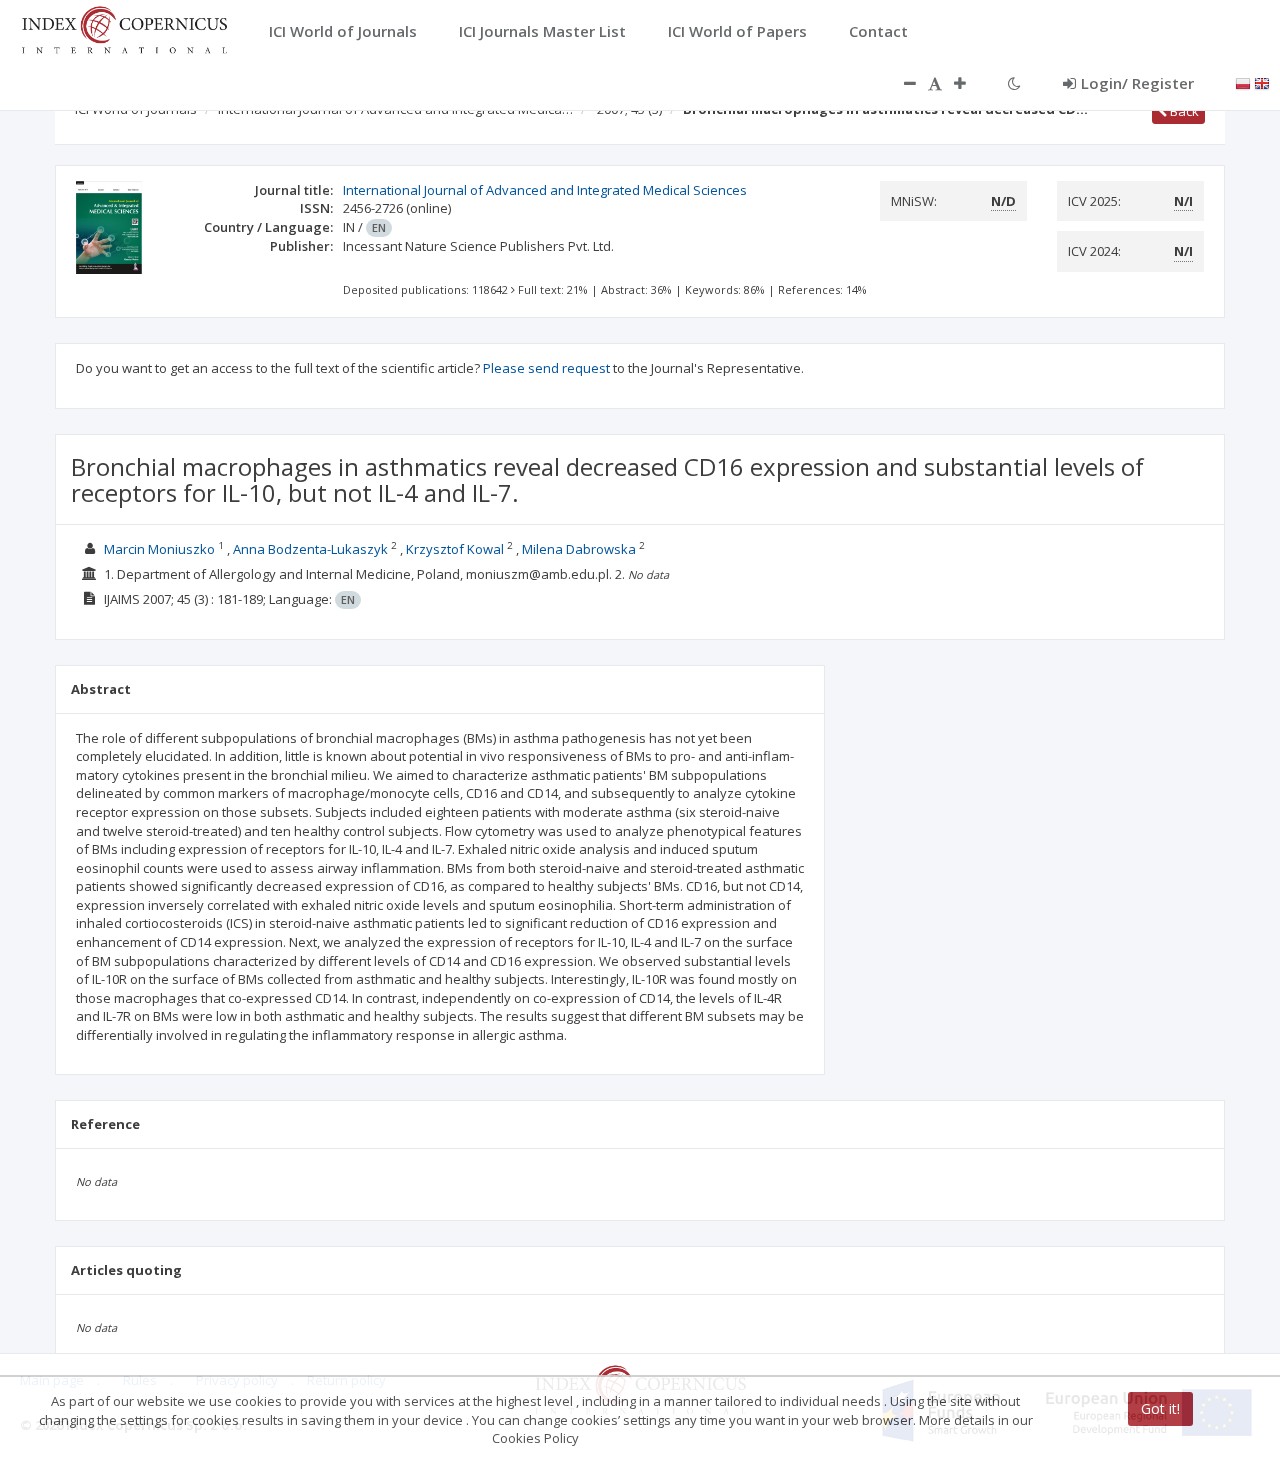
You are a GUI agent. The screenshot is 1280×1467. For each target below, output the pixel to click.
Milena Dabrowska (579, 549)
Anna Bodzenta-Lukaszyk (310, 549)
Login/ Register (1137, 83)
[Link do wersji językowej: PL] (1243, 82)
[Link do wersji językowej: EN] (1262, 82)
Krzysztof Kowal (455, 549)
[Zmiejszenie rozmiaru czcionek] (900, 83)
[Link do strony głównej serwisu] (124, 28)
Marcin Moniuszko (159, 549)
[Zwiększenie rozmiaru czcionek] (970, 83)
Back (1183, 111)
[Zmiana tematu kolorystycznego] (1014, 83)
